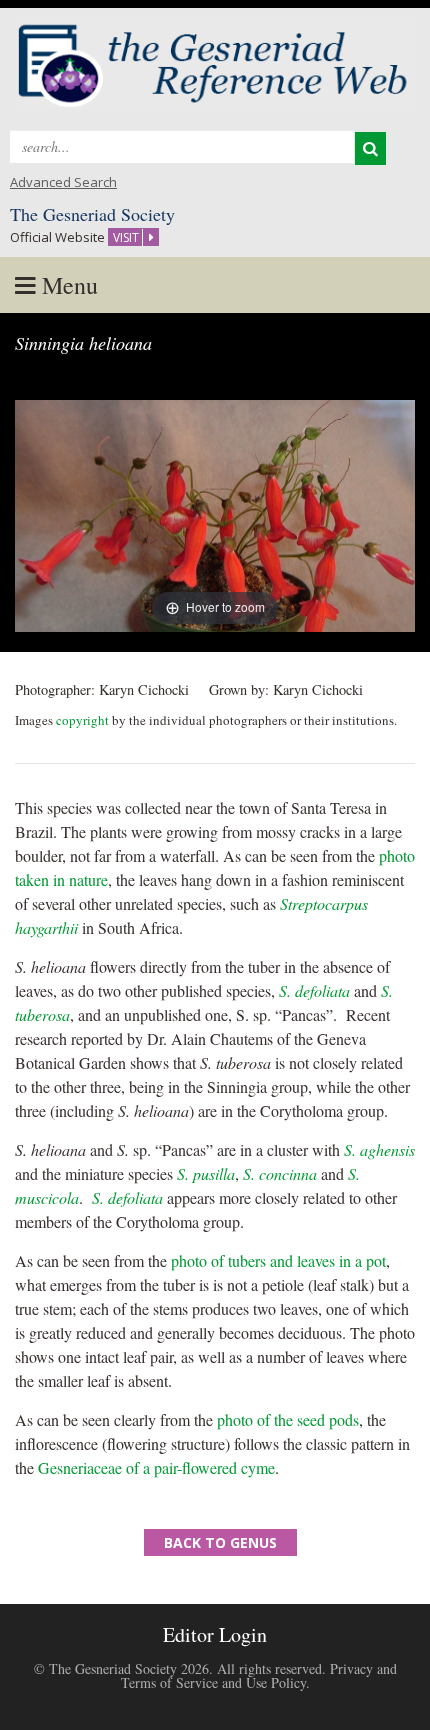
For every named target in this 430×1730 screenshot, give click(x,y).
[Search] (370, 148)
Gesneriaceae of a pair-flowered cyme (156, 1467)
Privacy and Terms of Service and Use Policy (259, 1675)
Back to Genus (220, 1542)
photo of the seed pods (288, 1419)
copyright (82, 720)
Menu (67, 285)
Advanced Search (63, 182)
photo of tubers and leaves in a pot (278, 1260)
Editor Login (215, 1634)
